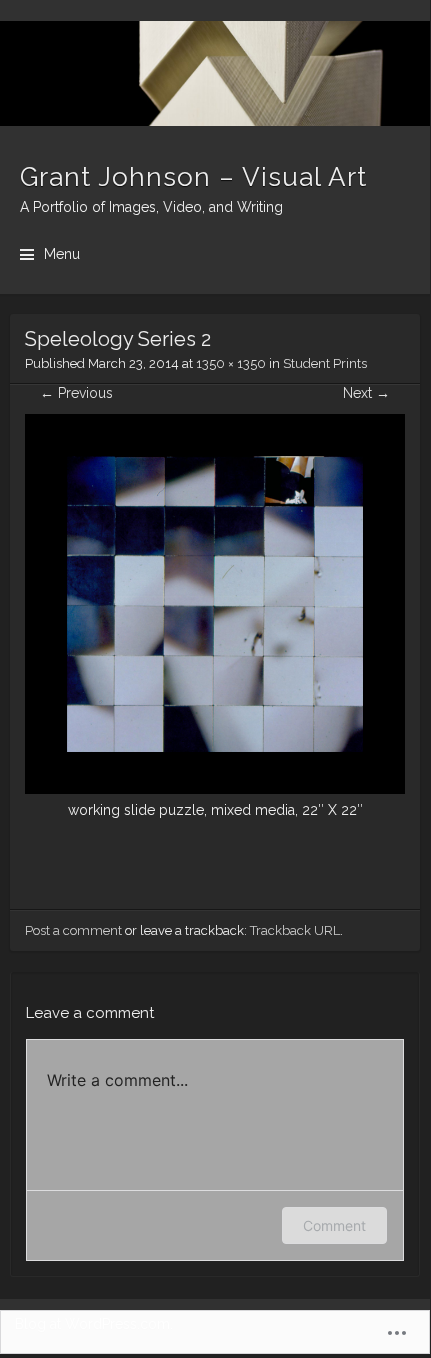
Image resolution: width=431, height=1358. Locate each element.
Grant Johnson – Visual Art (193, 177)
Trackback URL (295, 930)
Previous (76, 393)
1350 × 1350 (231, 363)
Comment (334, 1225)
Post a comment (73, 930)
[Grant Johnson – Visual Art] (215, 73)
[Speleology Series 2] (215, 789)
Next (366, 393)
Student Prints (325, 363)
